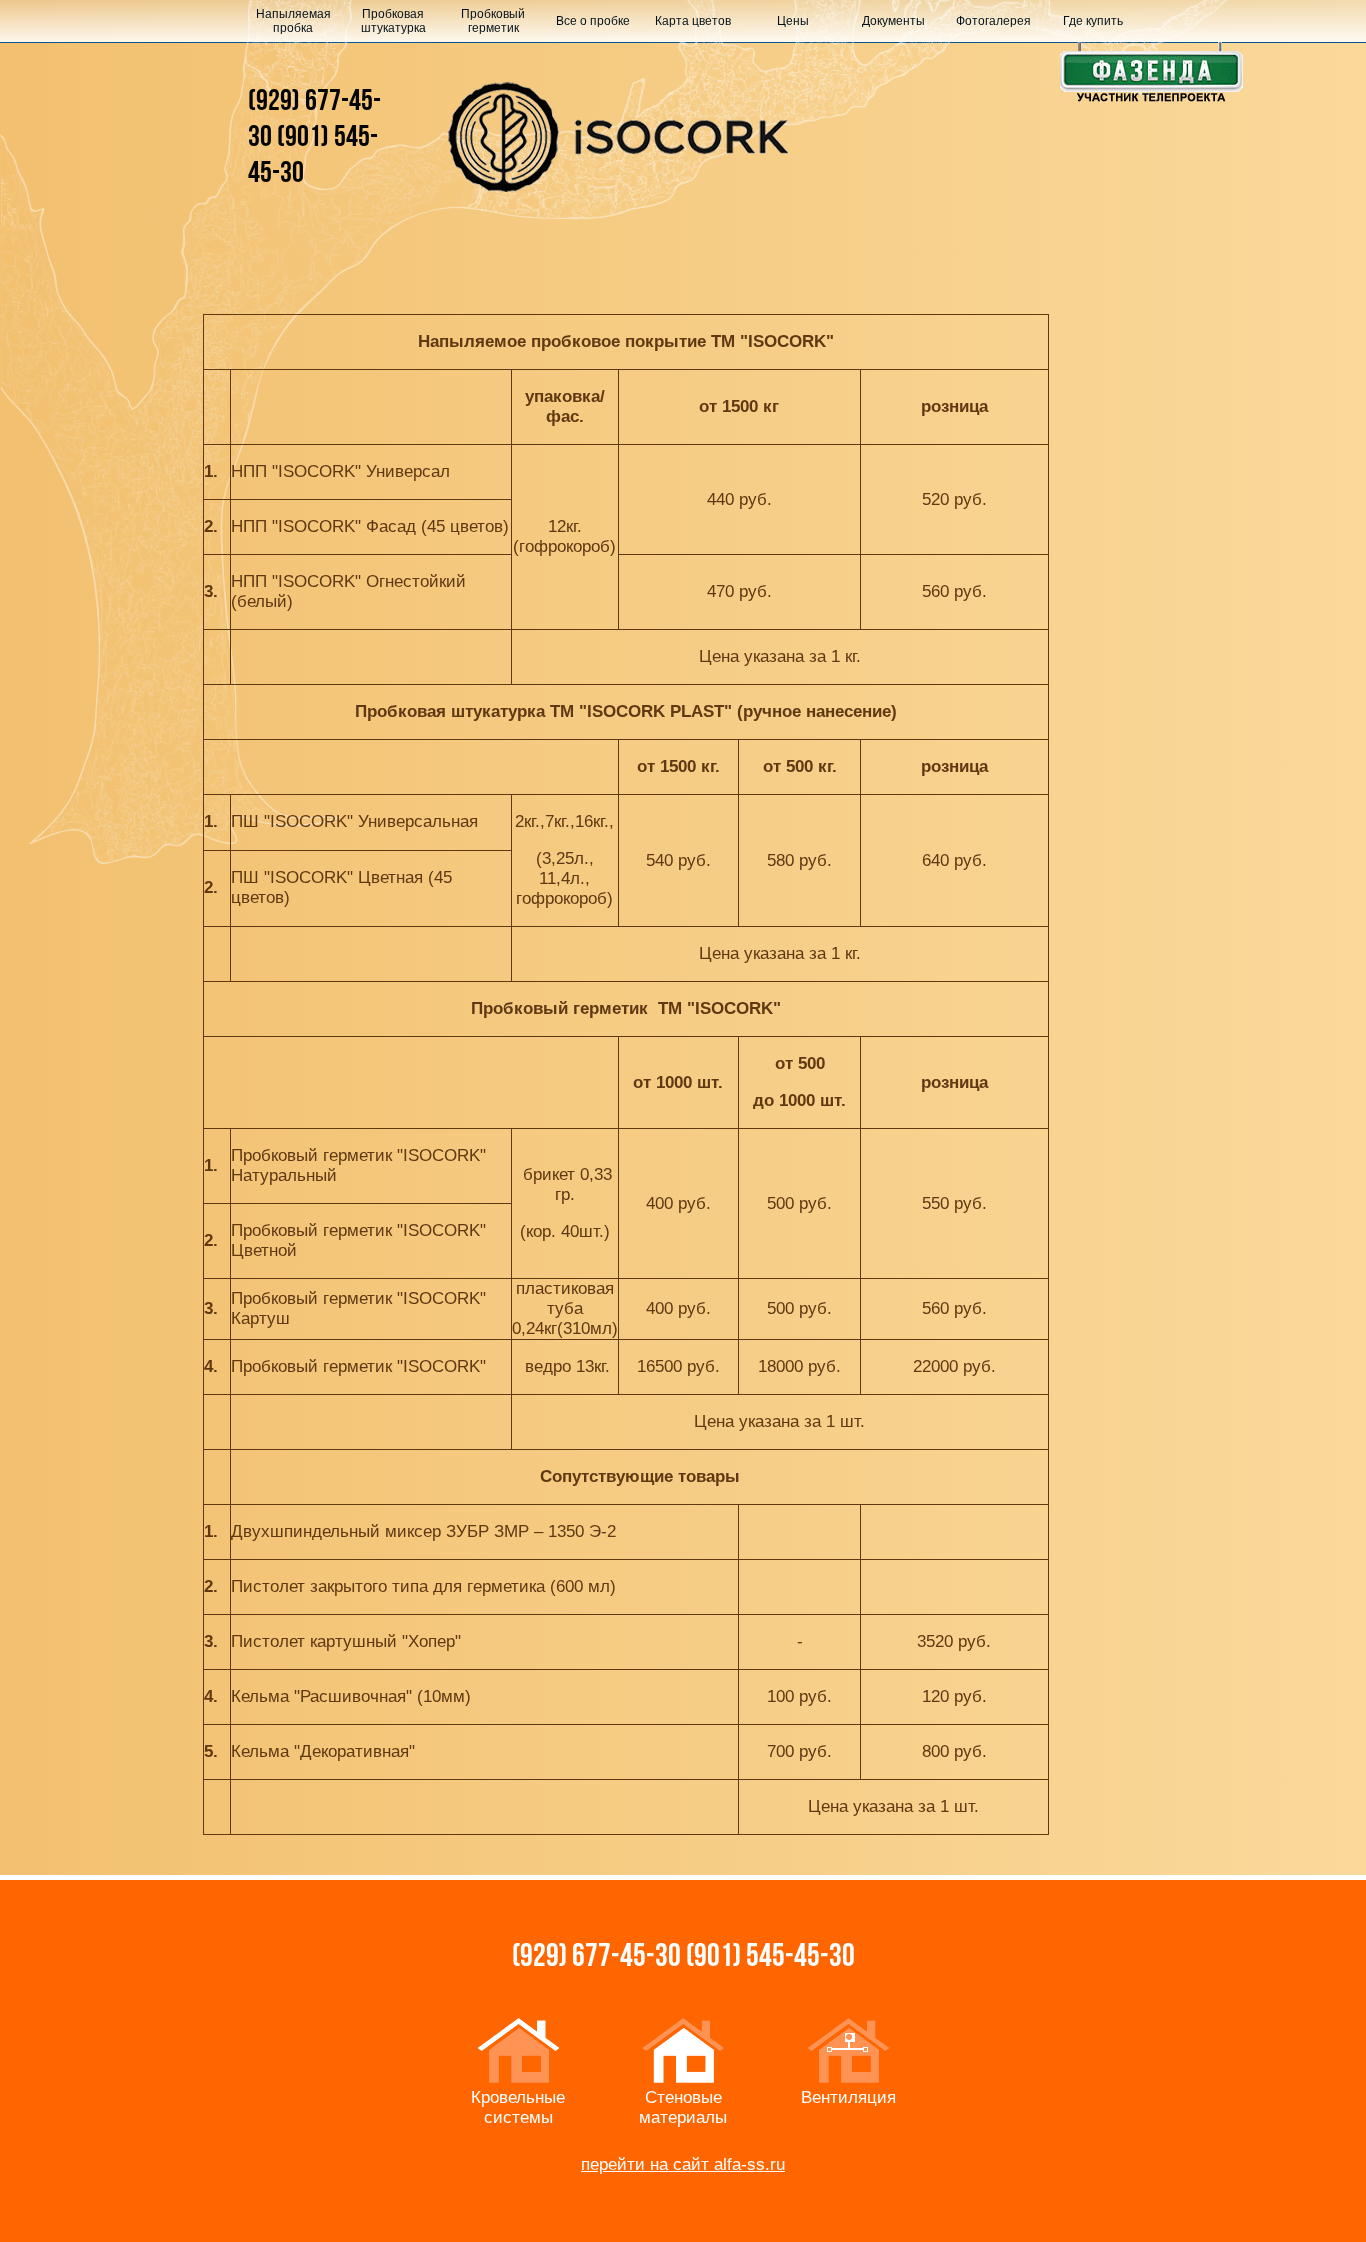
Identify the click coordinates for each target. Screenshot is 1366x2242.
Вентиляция (848, 2097)
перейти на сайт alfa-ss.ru (683, 2164)
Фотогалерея (993, 21)
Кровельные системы (518, 2107)
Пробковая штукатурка (393, 21)
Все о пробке (593, 21)
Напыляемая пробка (293, 21)
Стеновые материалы (683, 2107)
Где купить (1093, 21)
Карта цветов (693, 21)
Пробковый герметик (493, 21)
